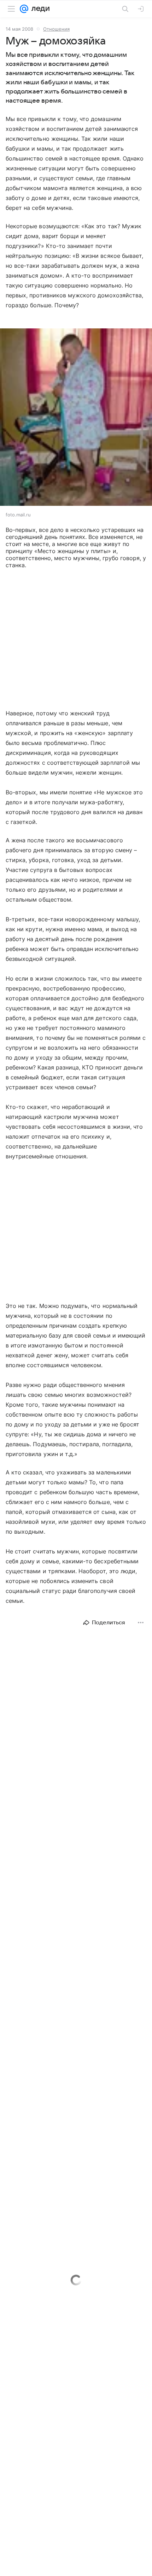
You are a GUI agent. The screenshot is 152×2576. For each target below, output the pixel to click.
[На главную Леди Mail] (39, 9)
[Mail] (24, 9)
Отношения (56, 29)
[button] (76, 418)
